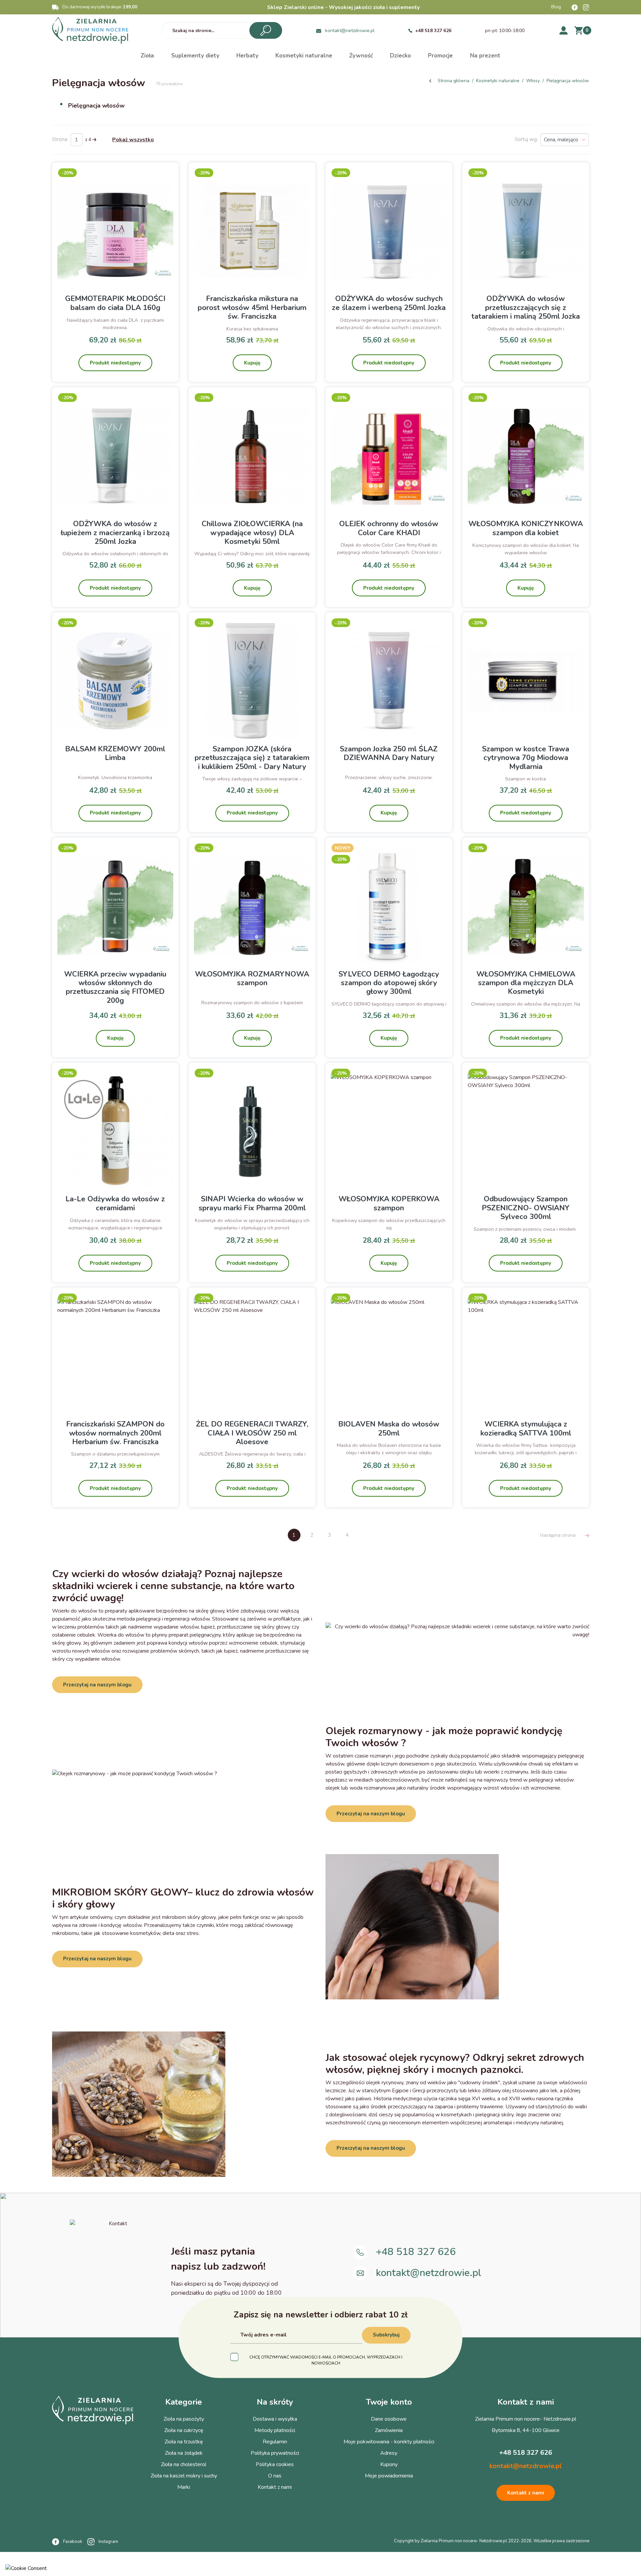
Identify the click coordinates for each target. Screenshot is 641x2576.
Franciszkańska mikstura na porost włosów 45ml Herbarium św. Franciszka (252, 308)
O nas (275, 2476)
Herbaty (247, 56)
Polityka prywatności (275, 2453)
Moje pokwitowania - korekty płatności (389, 2442)
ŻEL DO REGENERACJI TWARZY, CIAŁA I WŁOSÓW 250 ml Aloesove (252, 1433)
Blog (556, 7)
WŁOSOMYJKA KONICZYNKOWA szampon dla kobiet (526, 528)
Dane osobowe (389, 2419)
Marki (184, 2487)
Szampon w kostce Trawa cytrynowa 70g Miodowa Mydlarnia (526, 758)
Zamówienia (389, 2430)
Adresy (389, 2453)
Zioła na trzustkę (184, 2442)
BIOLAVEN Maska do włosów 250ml (389, 1428)
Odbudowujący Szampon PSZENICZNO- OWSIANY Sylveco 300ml (526, 1208)
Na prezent (485, 56)
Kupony (389, 2464)
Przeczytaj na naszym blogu (97, 1685)
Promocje (440, 56)
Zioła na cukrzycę (184, 2430)
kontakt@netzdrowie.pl (350, 31)
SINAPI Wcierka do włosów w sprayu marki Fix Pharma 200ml (252, 1203)
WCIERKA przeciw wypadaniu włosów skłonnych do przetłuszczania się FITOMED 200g (115, 987)
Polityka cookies (275, 2464)
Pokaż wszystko (133, 140)
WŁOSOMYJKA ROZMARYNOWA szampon (252, 978)
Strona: (60, 139)
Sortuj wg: (526, 139)
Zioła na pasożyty (184, 2419)
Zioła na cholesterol (184, 2464)
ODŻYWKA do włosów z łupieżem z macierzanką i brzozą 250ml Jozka (115, 533)
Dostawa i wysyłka (275, 2419)
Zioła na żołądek (184, 2453)
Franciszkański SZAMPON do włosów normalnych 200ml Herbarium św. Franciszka (115, 1433)
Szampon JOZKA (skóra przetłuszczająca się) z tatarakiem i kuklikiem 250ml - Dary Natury (252, 758)
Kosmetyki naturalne (304, 56)
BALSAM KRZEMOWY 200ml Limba (115, 753)
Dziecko (400, 56)
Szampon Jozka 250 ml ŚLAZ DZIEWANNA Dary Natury (389, 753)
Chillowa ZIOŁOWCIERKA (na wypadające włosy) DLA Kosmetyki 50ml (252, 533)
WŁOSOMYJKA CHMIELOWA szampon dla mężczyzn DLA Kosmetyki (526, 983)
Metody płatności (275, 2430)
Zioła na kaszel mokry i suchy (184, 2476)
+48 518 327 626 (433, 31)
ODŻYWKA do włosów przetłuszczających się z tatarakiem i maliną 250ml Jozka (526, 308)
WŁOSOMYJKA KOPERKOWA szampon (389, 1203)
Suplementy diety (195, 56)
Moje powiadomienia (389, 2476)
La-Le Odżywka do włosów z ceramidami (115, 1203)
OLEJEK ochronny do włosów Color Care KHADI (389, 528)
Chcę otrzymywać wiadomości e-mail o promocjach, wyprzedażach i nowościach (326, 2360)
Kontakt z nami (275, 2487)
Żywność (361, 56)
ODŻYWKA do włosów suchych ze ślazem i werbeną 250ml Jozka (389, 303)
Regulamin (275, 2442)
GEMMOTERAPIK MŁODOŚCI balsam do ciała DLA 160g (115, 303)
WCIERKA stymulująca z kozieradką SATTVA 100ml (526, 1428)
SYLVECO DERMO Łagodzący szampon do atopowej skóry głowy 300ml (389, 983)
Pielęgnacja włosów (96, 106)
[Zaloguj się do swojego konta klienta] (564, 30)
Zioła (147, 56)
